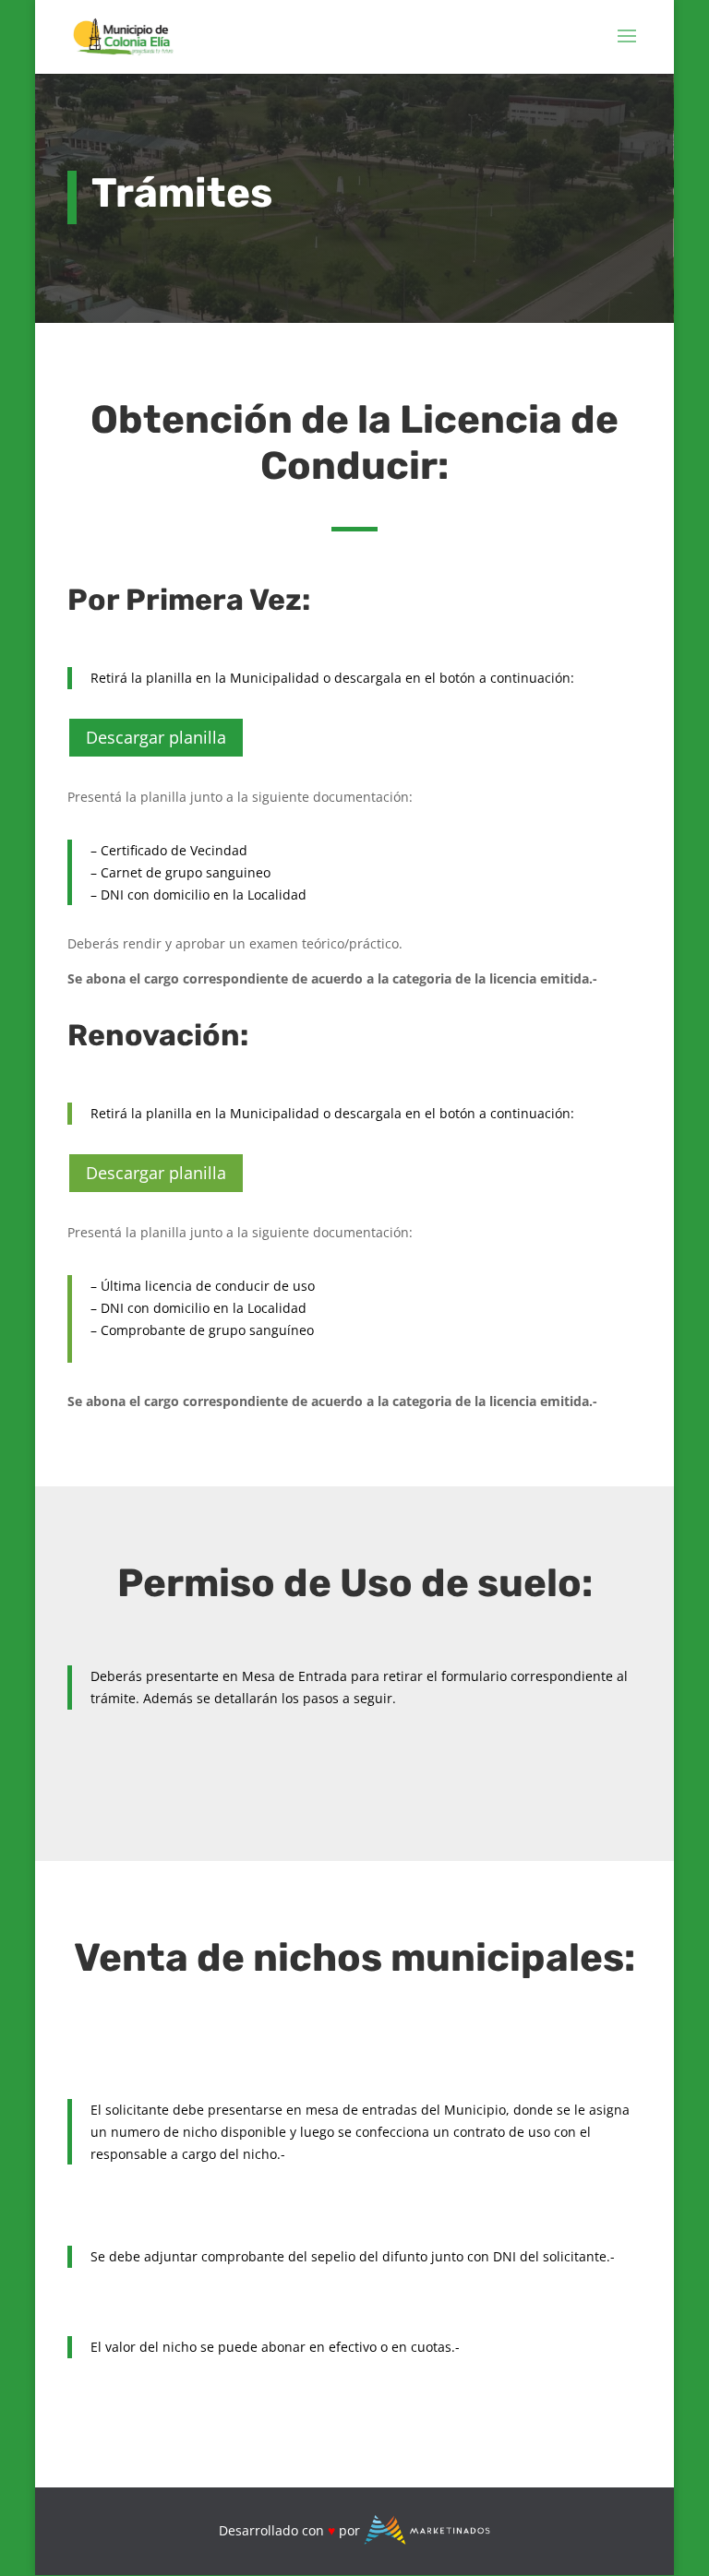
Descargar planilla (156, 737)
